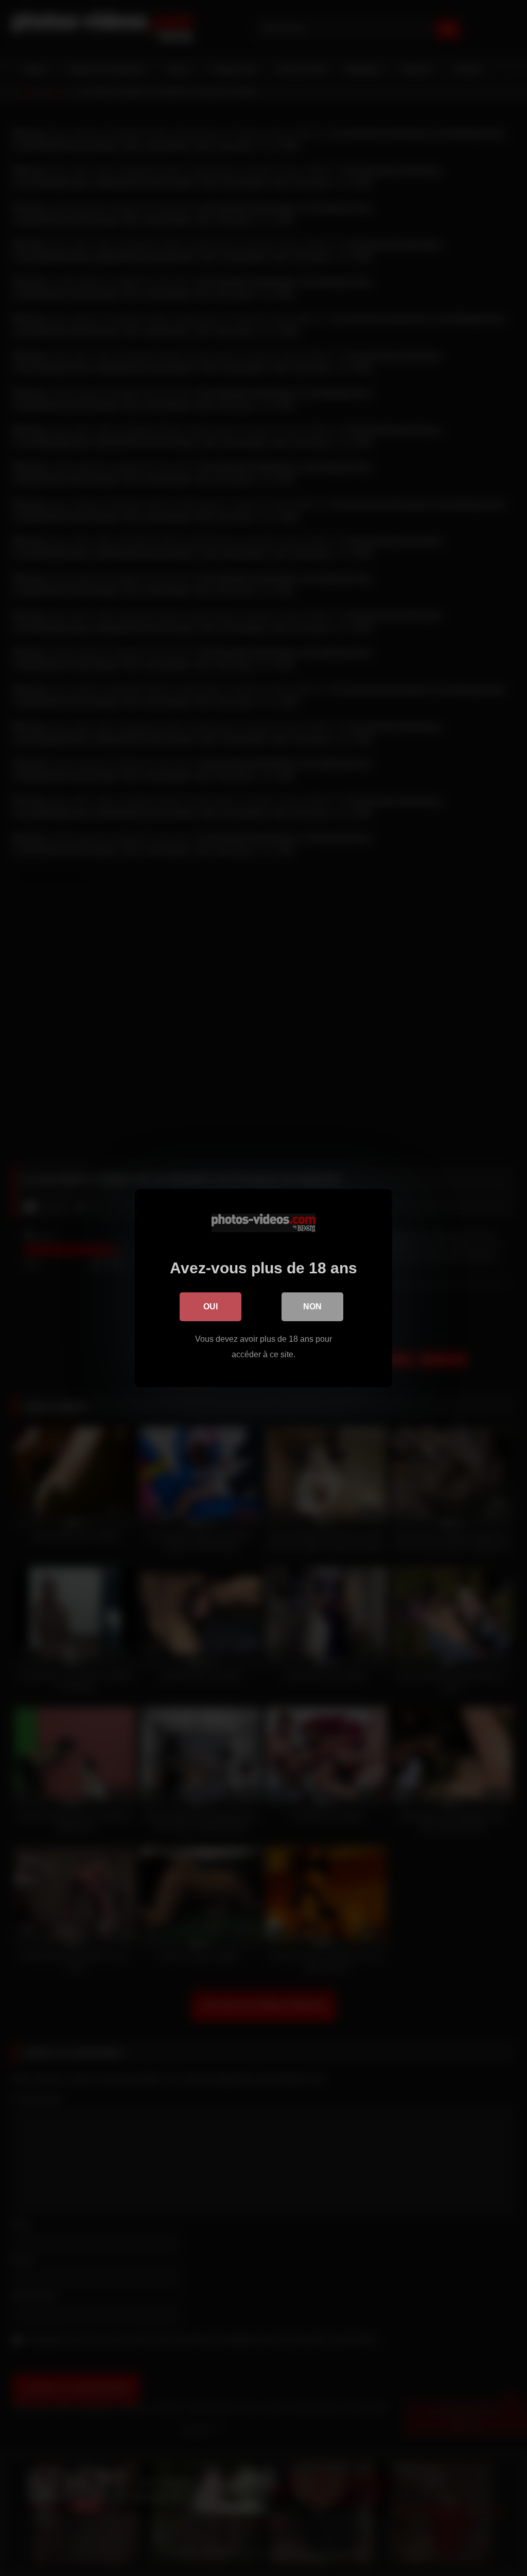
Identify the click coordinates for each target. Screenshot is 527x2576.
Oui (210, 1307)
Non (312, 1307)
